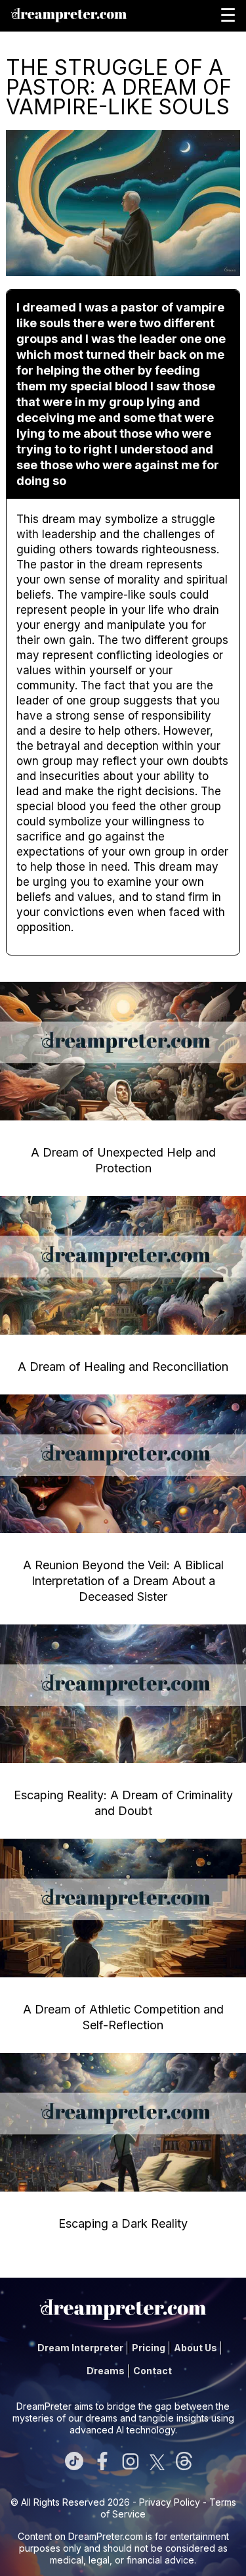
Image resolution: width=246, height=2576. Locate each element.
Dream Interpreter (80, 2348)
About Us (195, 2348)
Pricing (149, 2348)
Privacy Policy (170, 2502)
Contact (153, 2371)
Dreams (106, 2371)
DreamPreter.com (106, 2536)
